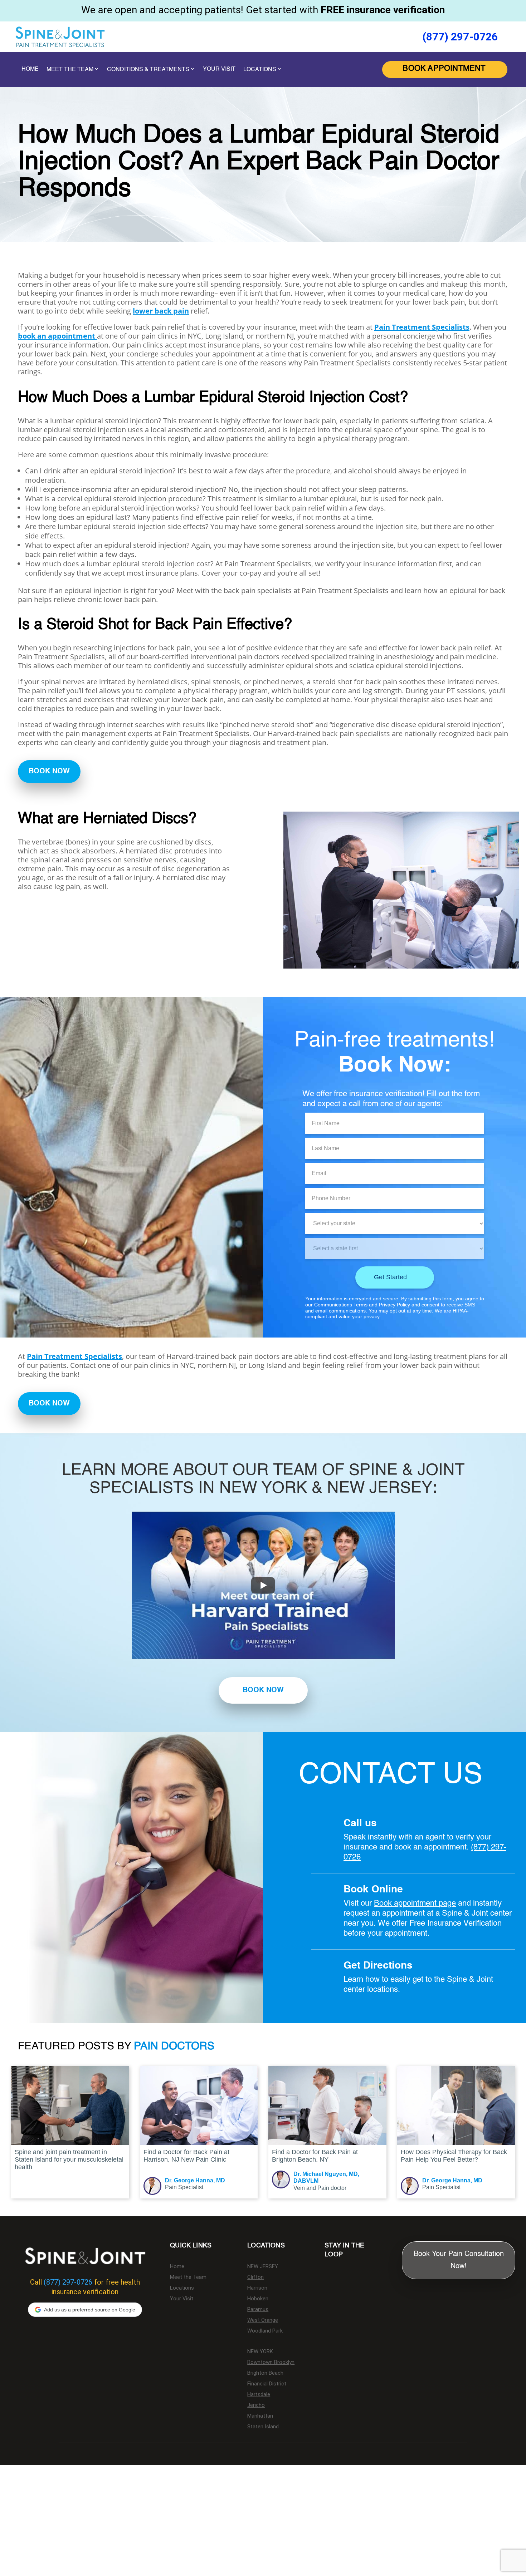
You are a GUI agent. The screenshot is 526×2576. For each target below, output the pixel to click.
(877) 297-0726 (460, 37)
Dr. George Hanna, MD (195, 2180)
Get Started (390, 1277)
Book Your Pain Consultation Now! (459, 2260)
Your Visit (182, 2299)
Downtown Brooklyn (271, 2363)
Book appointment (406, 1903)
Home (177, 2267)
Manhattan (260, 2416)
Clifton (255, 2277)
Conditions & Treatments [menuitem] (148, 70)
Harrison (257, 2288)
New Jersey (263, 2267)
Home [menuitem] (30, 69)
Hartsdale (259, 2395)
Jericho (256, 2405)
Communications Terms (341, 1305)
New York (260, 2352)
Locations (182, 2288)
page (447, 1903)
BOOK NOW (49, 772)
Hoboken (258, 2299)
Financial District (267, 2384)
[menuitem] (445, 70)
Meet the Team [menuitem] (70, 70)
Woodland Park (265, 2331)
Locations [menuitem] (260, 70)
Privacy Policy (394, 1305)
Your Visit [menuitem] (219, 69)
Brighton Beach (265, 2373)
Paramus (258, 2310)
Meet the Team (188, 2277)
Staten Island (263, 2427)
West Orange (263, 2320)
